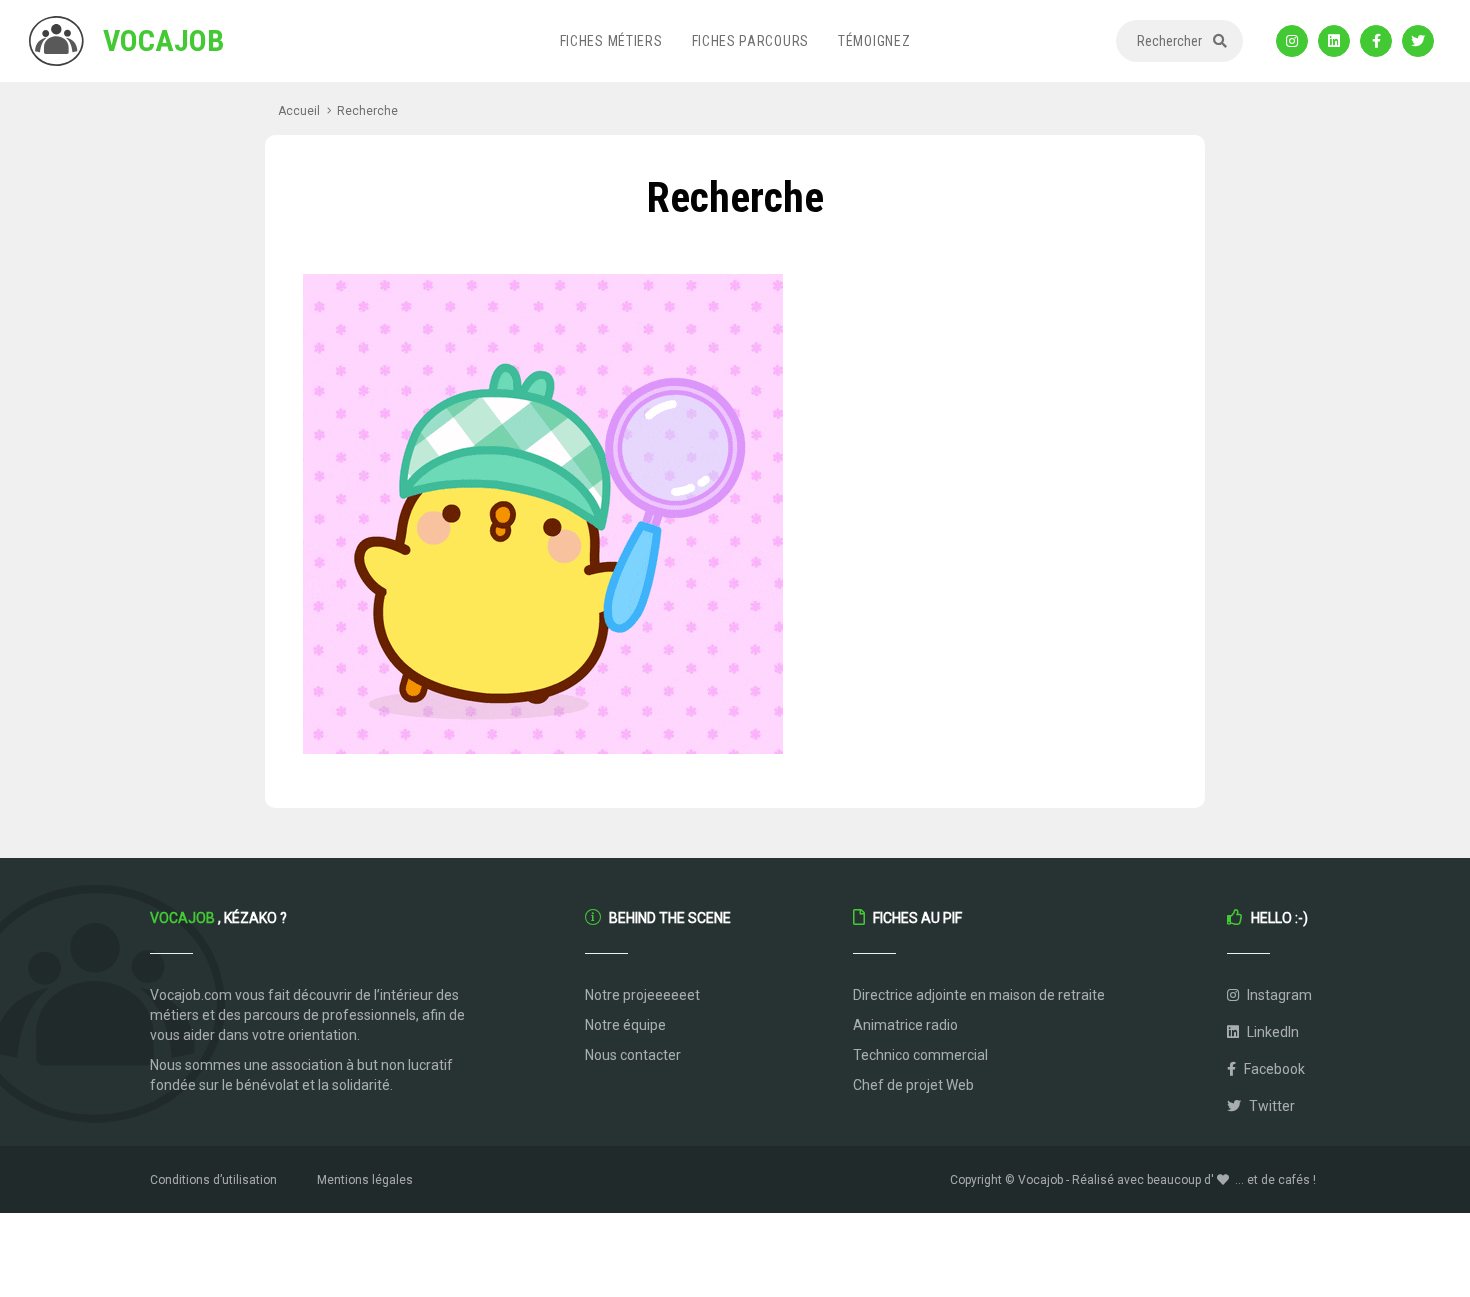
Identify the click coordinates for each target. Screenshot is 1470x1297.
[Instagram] (1292, 41)
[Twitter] (1418, 41)
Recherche (367, 111)
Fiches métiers (611, 41)
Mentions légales (365, 1180)
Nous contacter (633, 1055)
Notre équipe (625, 1025)
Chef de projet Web (913, 1085)
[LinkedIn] (1334, 41)
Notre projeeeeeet (642, 995)
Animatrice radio (905, 1025)
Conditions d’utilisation (213, 1180)
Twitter (1270, 1106)
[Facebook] (1376, 41)
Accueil (299, 111)
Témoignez (874, 41)
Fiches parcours (751, 41)
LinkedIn (1271, 1032)
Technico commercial (920, 1055)
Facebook (1273, 1069)
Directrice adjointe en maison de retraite (979, 995)
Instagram (1278, 995)
